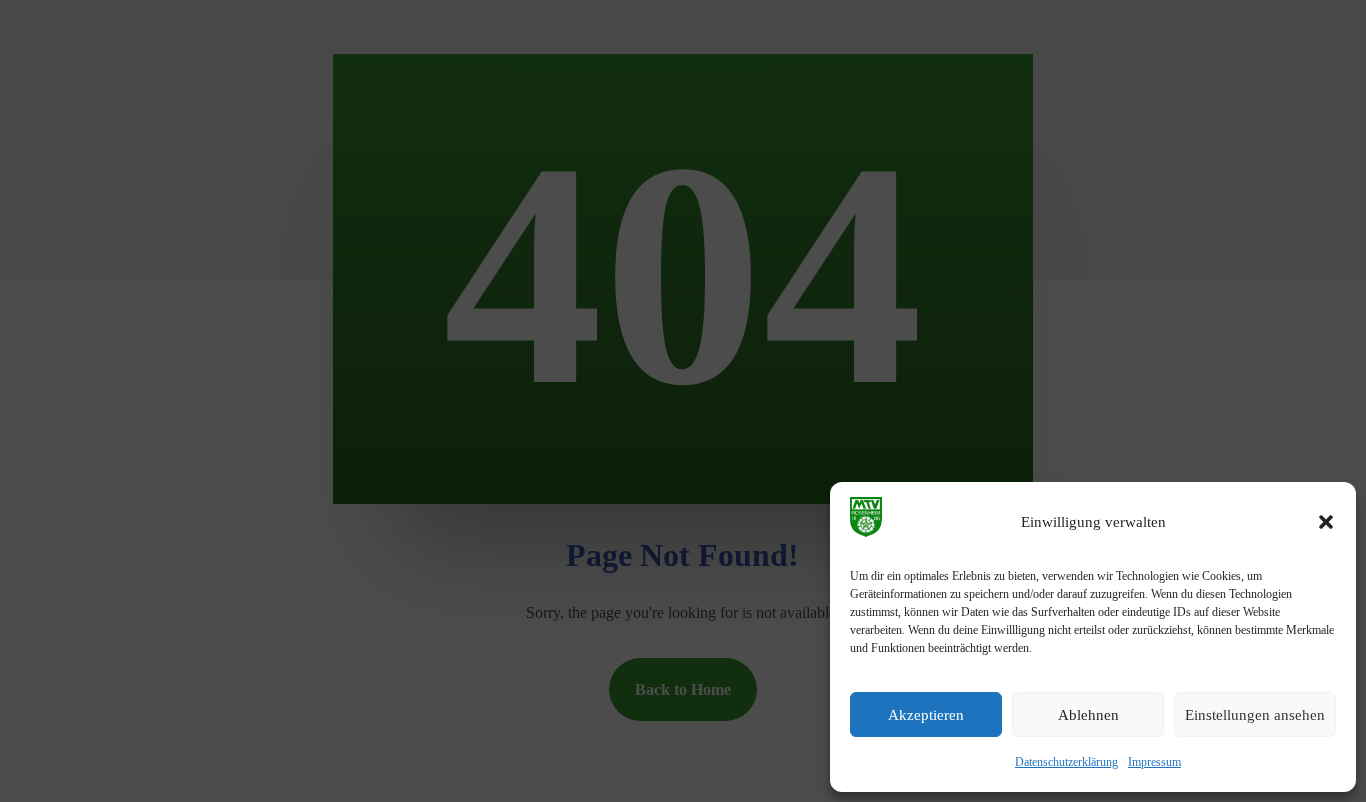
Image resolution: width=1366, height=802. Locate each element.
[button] (1326, 522)
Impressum (1154, 762)
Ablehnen (1088, 715)
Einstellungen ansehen (1255, 715)
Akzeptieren (926, 715)
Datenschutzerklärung (1066, 762)
